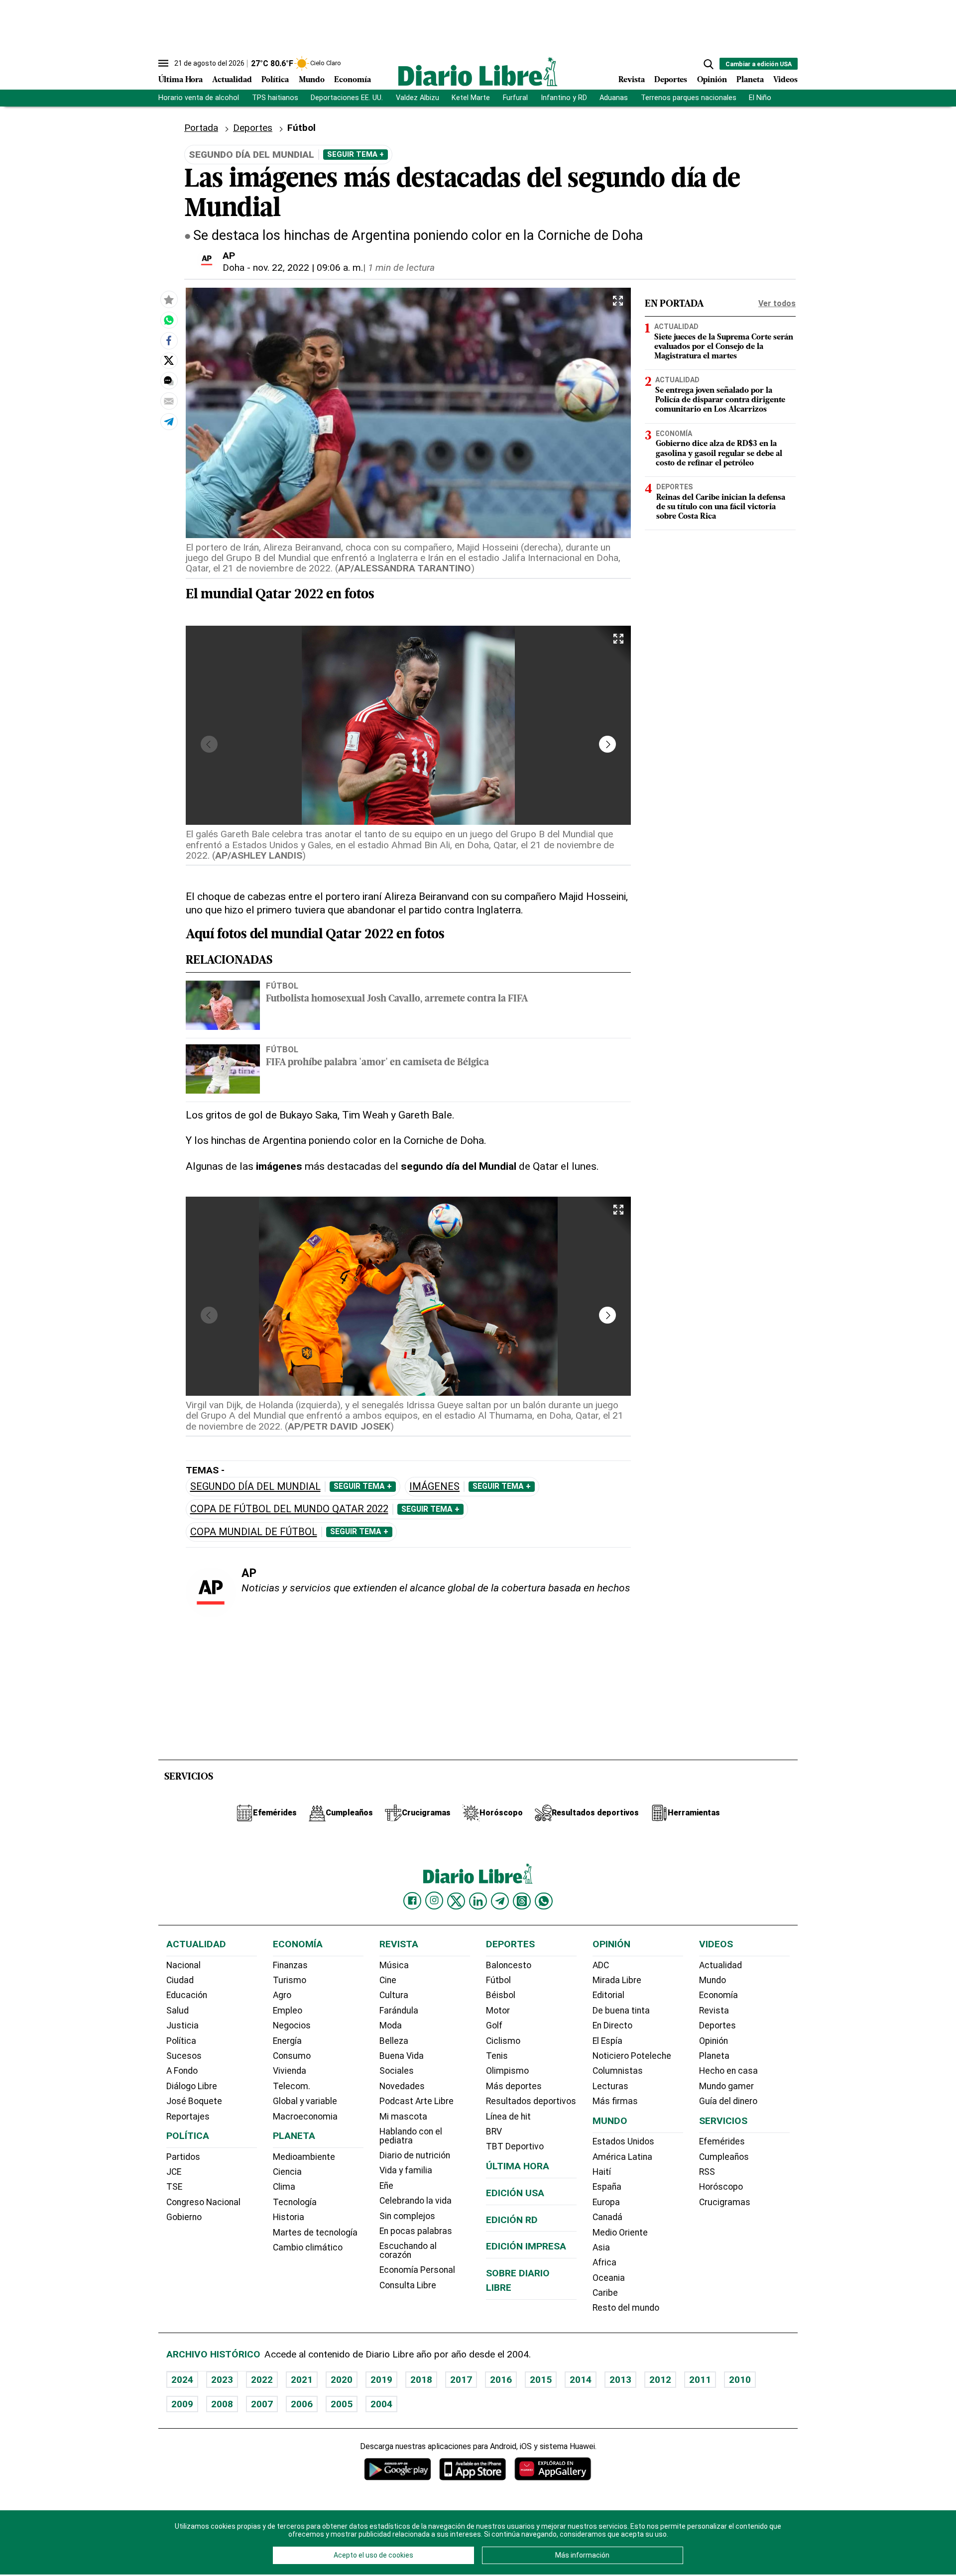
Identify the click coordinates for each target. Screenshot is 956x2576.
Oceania (609, 2278)
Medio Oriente (620, 2233)
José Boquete (194, 2101)
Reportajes (188, 2117)
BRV (494, 2131)
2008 (222, 2404)
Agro (282, 1995)
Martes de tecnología (315, 2233)
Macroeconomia (305, 2117)
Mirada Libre (617, 1980)
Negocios (292, 2025)
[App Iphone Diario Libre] (473, 2469)
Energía (287, 2041)
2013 (620, 2380)
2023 (222, 2380)
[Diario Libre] (478, 71)
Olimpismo (507, 2071)
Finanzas (290, 1965)
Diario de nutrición (415, 2155)
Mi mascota (403, 2117)
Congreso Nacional (203, 2202)
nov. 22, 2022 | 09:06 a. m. (308, 268)
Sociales (397, 2071)
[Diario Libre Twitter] (456, 1901)
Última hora (518, 2166)
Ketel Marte (471, 98)
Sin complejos (407, 2216)
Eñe (386, 2186)
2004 (381, 2404)
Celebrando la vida (416, 2201)
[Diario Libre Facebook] (412, 1901)
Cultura (394, 1995)
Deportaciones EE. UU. (347, 98)
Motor (498, 2011)
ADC (601, 1965)
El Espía (607, 2041)
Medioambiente (304, 2157)
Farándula (399, 2011)
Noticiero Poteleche (632, 2056)
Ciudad (180, 1980)
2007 (262, 2404)
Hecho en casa (728, 2071)
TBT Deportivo (515, 2146)
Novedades (402, 2086)
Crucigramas (725, 2202)
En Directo (612, 2025)
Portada (201, 128)
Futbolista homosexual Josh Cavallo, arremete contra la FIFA (397, 999)
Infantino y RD (564, 98)
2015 (541, 2380)
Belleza (394, 2041)
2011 (700, 2380)
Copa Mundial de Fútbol (254, 1532)
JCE (174, 2172)
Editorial (608, 1995)
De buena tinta (621, 2011)
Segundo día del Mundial (255, 1487)
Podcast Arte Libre (417, 2101)
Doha (234, 268)
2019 (381, 2380)
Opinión (712, 80)
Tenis (497, 2056)
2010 (740, 2380)
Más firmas (615, 2101)
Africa (604, 2262)
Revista (632, 80)
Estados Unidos (623, 2141)
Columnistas (618, 2071)
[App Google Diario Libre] (398, 2469)
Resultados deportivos (531, 2101)
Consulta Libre (408, 2285)
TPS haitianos (275, 98)
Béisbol (501, 1995)
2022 (262, 2380)
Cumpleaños (724, 2157)
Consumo (292, 2056)
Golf (494, 2025)
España (607, 2187)
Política (275, 80)
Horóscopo (721, 2187)
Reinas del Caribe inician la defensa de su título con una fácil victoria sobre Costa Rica (721, 507)
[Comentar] (169, 381)
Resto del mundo (626, 2308)
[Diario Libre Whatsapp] (544, 1901)
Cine (388, 1980)
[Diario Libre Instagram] (434, 1901)
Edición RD (512, 2220)
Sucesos (184, 2056)
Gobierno (184, 2217)
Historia (289, 2217)
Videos (785, 80)
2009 (182, 2404)
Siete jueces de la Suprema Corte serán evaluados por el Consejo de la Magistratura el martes (724, 347)
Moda (391, 2025)
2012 (660, 2380)
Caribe (605, 2293)
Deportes (671, 80)
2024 (182, 2380)
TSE (174, 2187)
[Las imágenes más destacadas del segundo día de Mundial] (169, 320)
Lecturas (610, 2086)
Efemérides (722, 2141)
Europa (606, 2202)
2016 (501, 2380)
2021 (302, 2380)
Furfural (515, 98)
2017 (461, 2380)
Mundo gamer (726, 2086)
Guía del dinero (728, 2101)
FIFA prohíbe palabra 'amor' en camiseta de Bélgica (377, 1063)
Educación (187, 1995)
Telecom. (292, 2086)
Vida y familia (406, 2170)
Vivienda (290, 2071)
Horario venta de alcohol (199, 98)
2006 (302, 2404)
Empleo (288, 2011)
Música (394, 1965)
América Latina (622, 2157)
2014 (581, 2380)
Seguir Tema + (356, 154)
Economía (353, 80)
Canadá (607, 2217)
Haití (602, 2172)
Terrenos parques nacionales (689, 98)
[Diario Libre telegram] (500, 1901)
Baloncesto (509, 1965)
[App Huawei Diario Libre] (553, 2469)
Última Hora (180, 80)
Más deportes (514, 2086)
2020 (342, 2380)
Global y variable (305, 2101)
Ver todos (777, 303)
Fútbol (282, 986)
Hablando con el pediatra (411, 2136)
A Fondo (182, 2071)
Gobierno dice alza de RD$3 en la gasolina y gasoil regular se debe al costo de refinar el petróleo (719, 453)
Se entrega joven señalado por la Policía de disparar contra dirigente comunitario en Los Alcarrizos (720, 400)
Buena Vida (402, 2056)
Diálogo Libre (192, 2086)
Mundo (312, 80)
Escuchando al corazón (408, 2250)
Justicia (182, 2025)
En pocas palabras (416, 2231)
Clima (284, 2187)
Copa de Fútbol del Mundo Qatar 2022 (289, 1509)
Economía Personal (417, 2270)
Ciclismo (503, 2041)
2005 (342, 2404)
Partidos (183, 2157)
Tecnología (295, 2202)
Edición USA (515, 2193)
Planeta (750, 80)
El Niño (760, 98)
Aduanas (614, 98)
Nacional (183, 1965)
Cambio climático (308, 2247)
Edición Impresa (526, 2246)
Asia (601, 2247)
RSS (707, 2172)
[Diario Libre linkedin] (478, 1901)
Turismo (290, 1980)
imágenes (434, 1487)
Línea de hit (508, 2117)
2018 (421, 2380)
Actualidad (232, 80)
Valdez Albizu (418, 98)
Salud (178, 2011)
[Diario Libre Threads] (522, 1901)
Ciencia (287, 2172)
